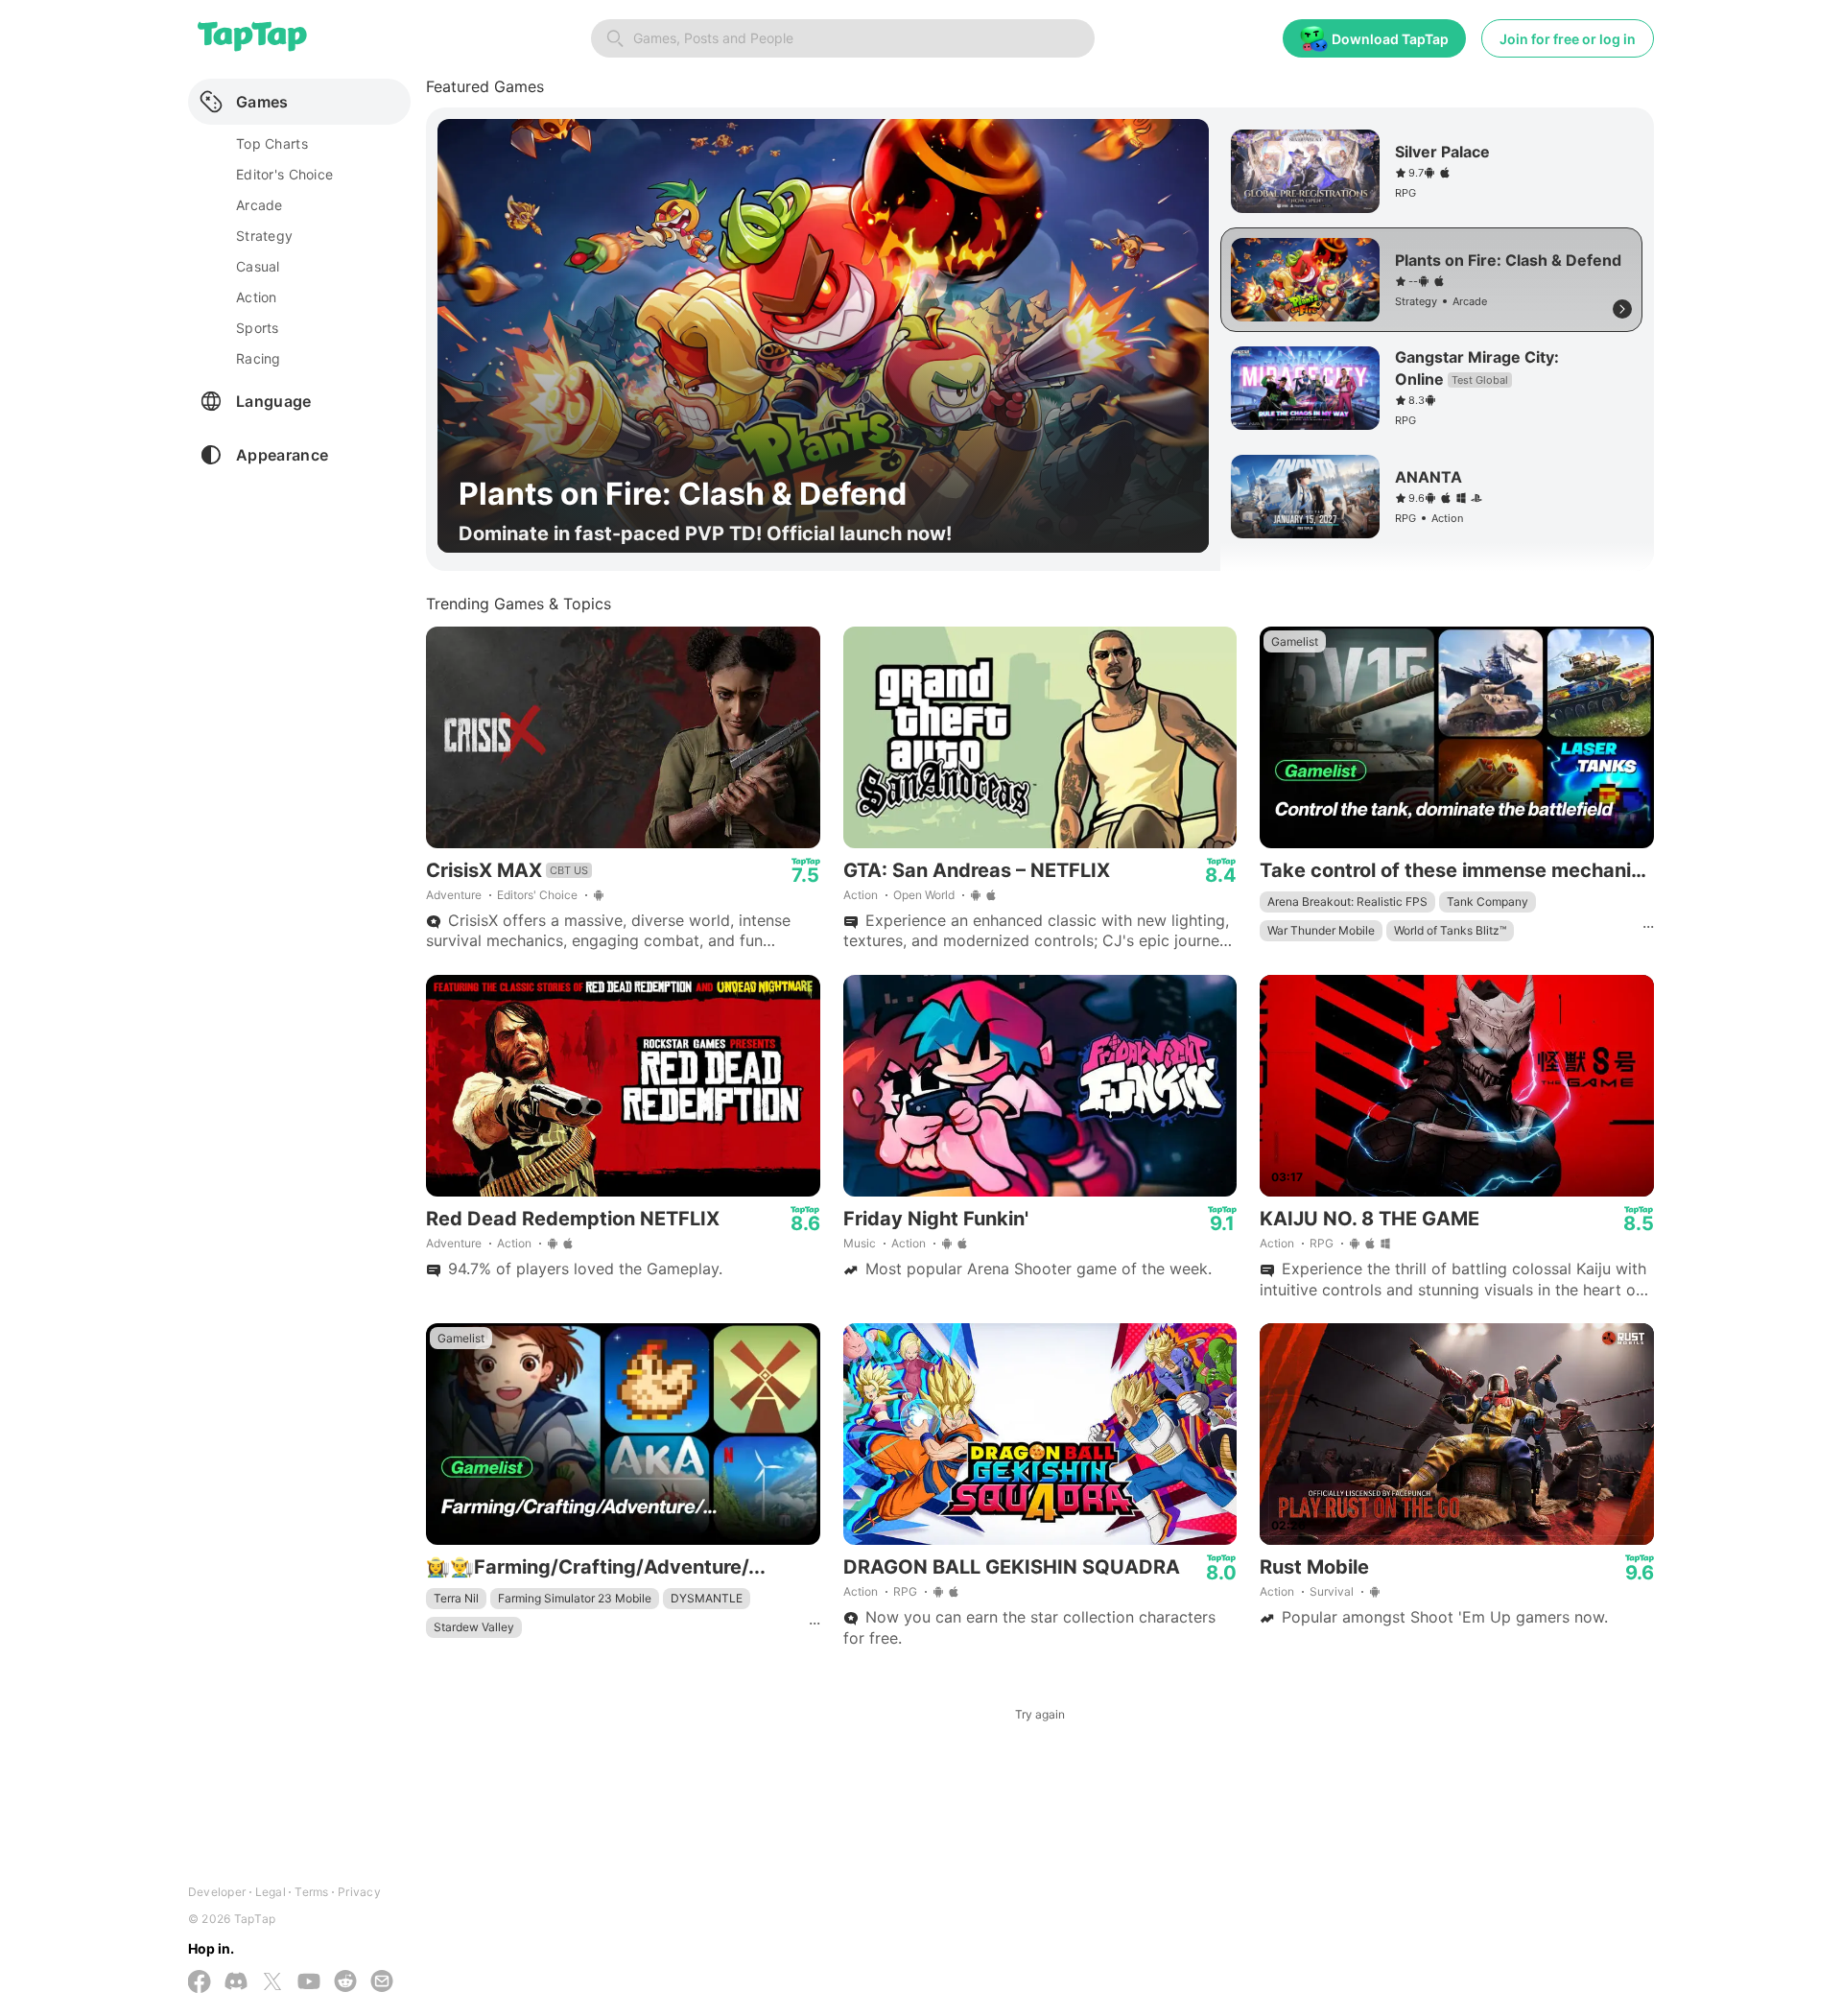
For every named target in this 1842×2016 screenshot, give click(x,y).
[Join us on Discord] (236, 1983)
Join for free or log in (1568, 39)
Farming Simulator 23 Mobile (575, 1598)
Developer (217, 1892)
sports (258, 328)
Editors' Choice (537, 895)
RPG (1322, 1243)
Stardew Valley (474, 1627)
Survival (1332, 1591)
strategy (264, 236)
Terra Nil (456, 1598)
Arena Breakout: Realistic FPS (1347, 901)
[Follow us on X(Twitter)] (272, 1983)
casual (258, 266)
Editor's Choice (284, 174)
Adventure (454, 895)
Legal (271, 1892)
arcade (260, 205)
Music (860, 1243)
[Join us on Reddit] (345, 1983)
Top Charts (272, 143)
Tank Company (1488, 901)
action (257, 297)
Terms (311, 1892)
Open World (924, 895)
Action (861, 895)
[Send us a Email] (382, 1983)
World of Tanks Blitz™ (1450, 930)
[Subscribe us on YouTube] (309, 1983)
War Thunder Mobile (1321, 930)
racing (259, 358)
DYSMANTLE (707, 1598)
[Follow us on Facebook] (200, 1983)
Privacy (359, 1892)
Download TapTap (1390, 39)
